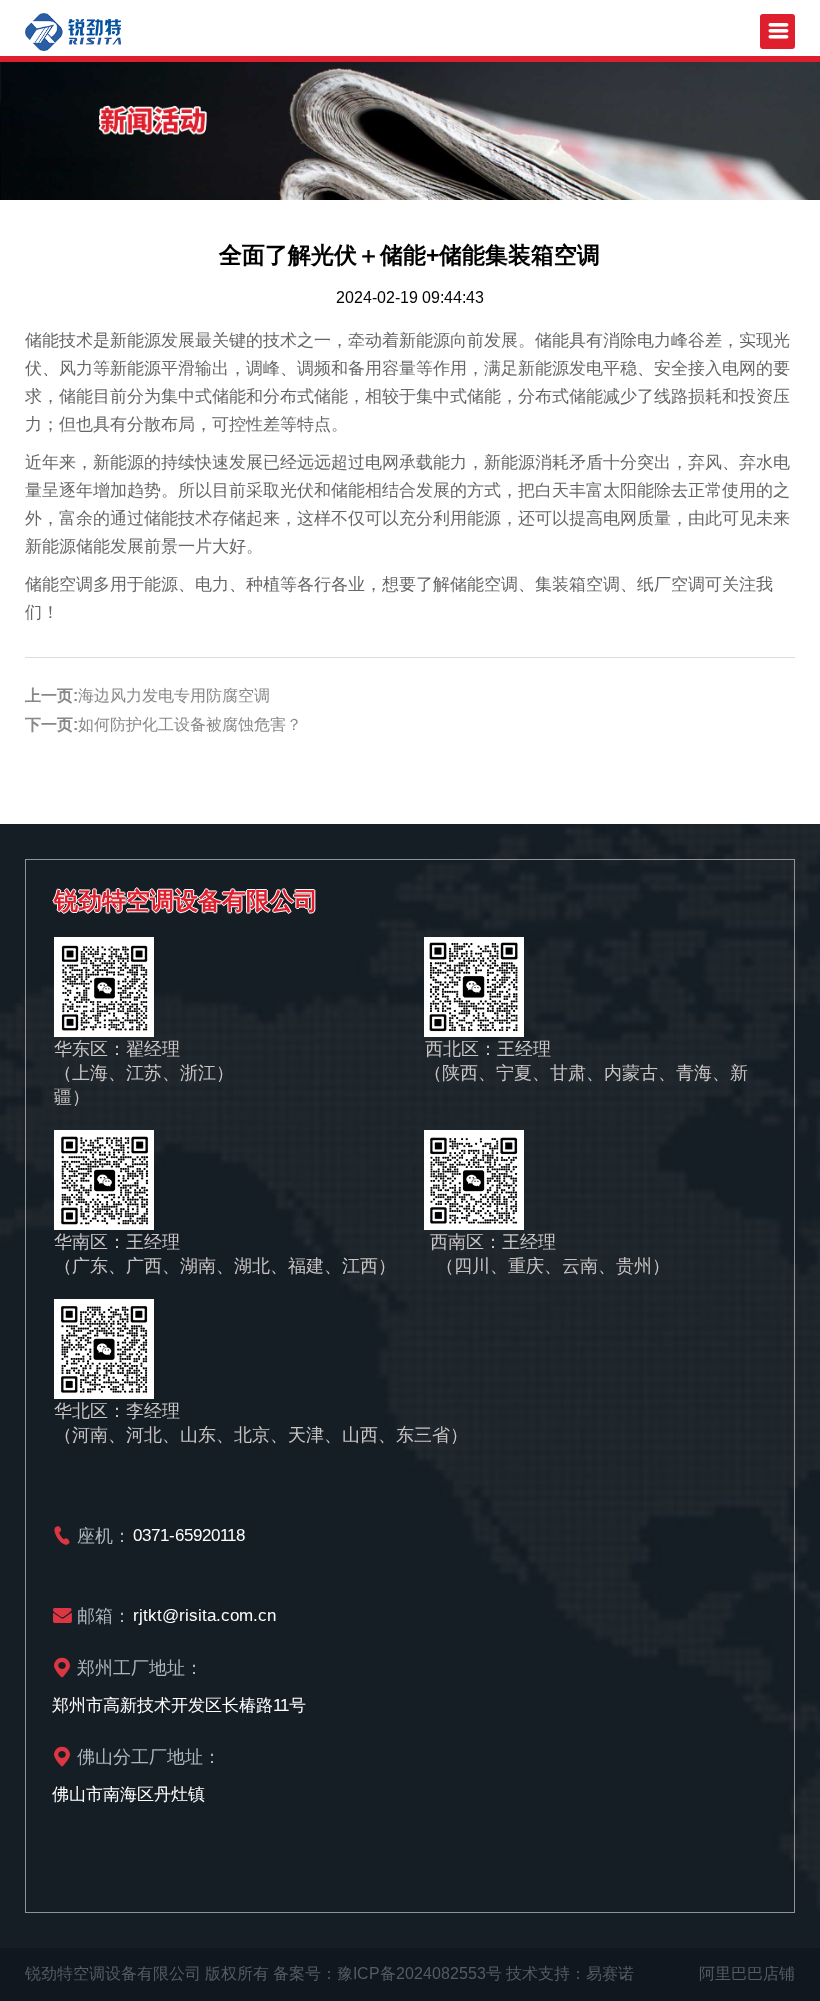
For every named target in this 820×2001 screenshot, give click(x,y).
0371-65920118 (189, 1535)
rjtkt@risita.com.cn (204, 1615)
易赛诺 (610, 1973)
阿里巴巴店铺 (747, 1973)
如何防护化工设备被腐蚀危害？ (190, 724)
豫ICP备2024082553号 (419, 1973)
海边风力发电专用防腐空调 (174, 695)
